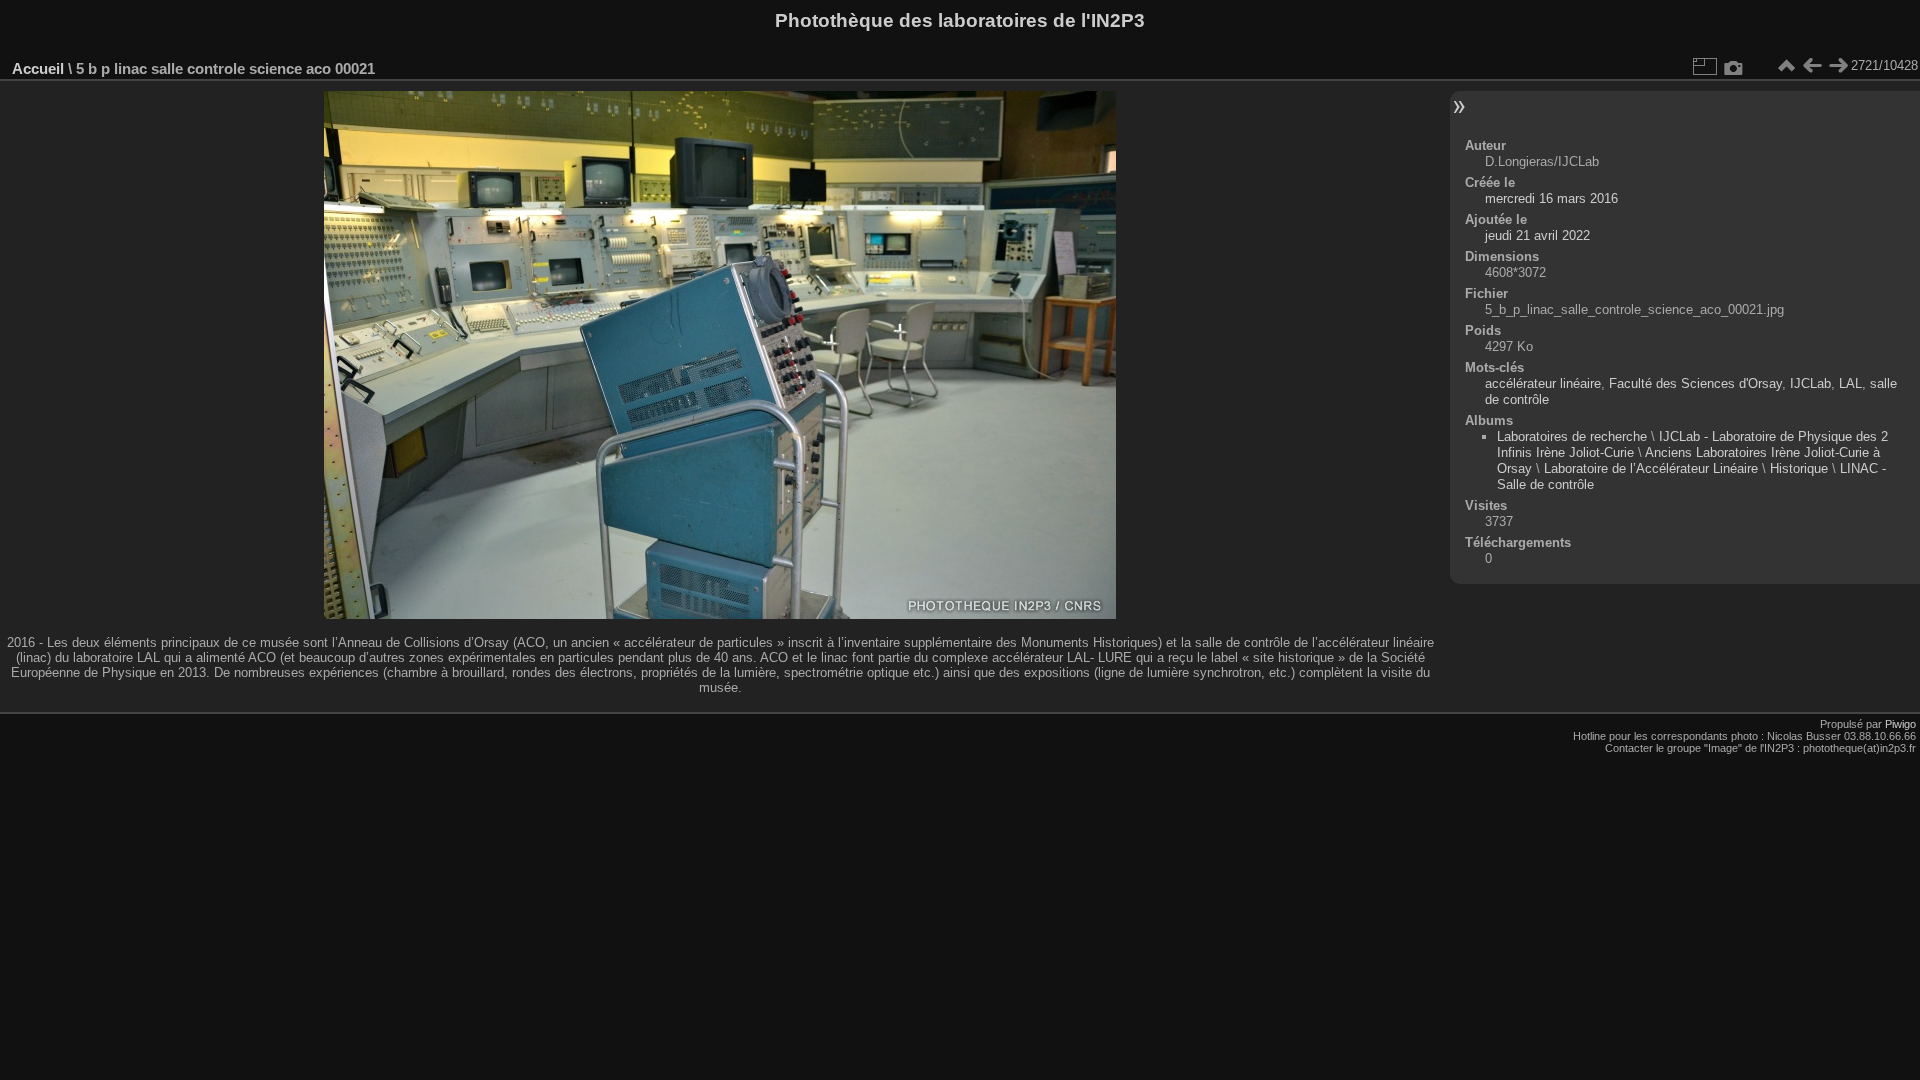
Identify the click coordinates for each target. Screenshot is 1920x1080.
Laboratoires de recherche (1572, 436)
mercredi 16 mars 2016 (1551, 198)
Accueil (38, 68)
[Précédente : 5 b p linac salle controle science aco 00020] (1812, 66)
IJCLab (1810, 383)
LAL (1850, 383)
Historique (1799, 468)
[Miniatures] (1786, 66)
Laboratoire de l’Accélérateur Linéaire (1651, 468)
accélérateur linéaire (1543, 383)
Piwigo (1900, 724)
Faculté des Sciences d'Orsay (1695, 383)
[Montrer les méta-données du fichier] (1734, 66)
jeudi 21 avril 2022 (1537, 235)
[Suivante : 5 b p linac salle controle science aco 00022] (1838, 66)
